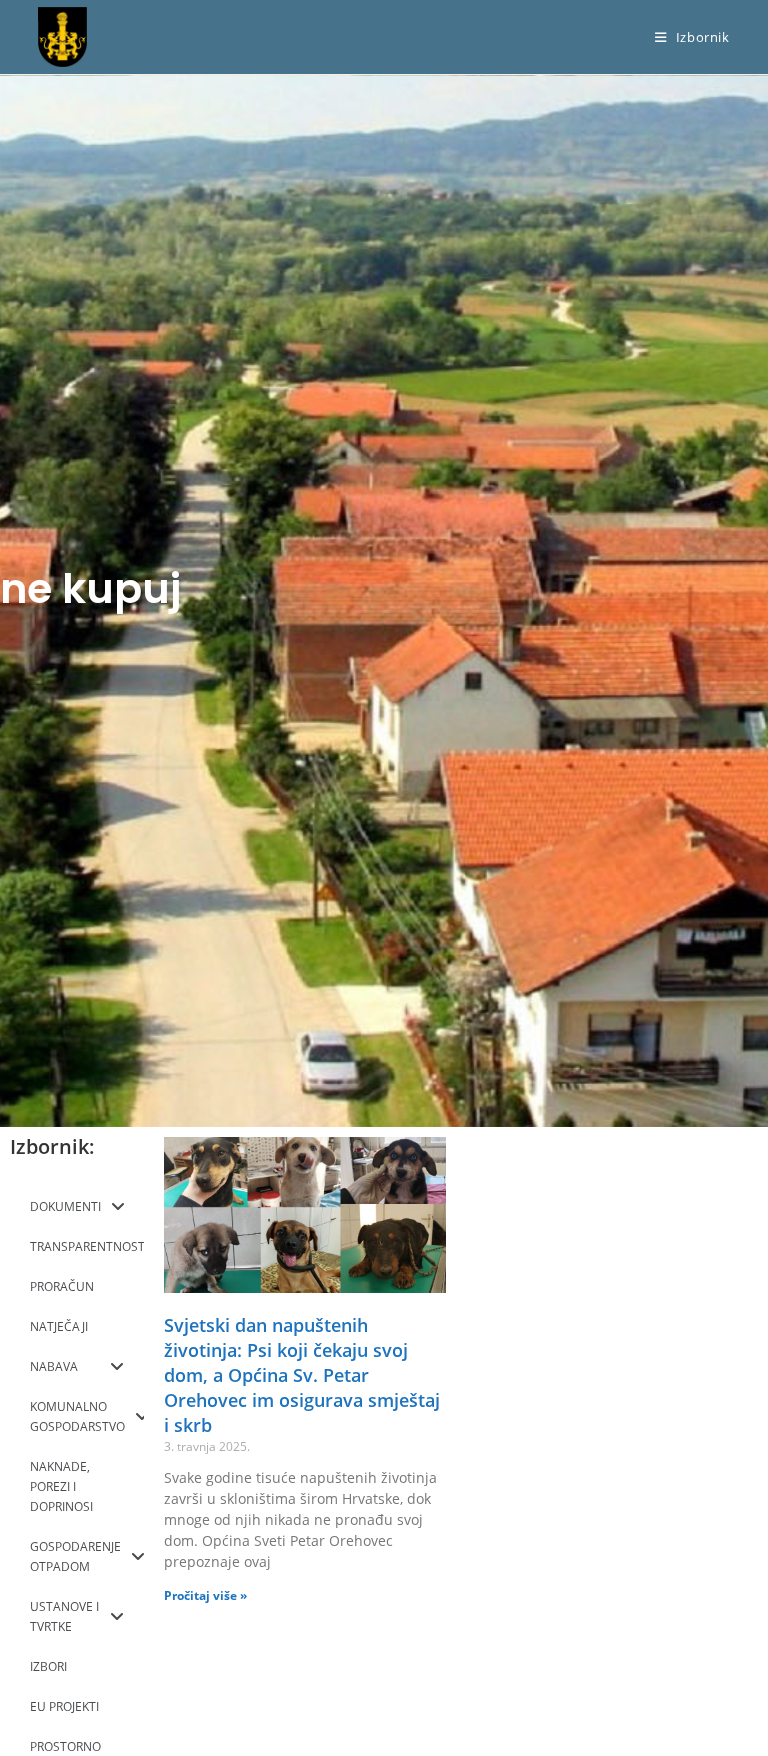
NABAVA (54, 1366)
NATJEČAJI (59, 1326)
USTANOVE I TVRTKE (64, 1616)
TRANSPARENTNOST (87, 1246)
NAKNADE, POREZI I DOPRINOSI (61, 1486)
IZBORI (48, 1666)
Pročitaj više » (205, 1595)
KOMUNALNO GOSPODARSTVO (77, 1416)
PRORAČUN (62, 1286)
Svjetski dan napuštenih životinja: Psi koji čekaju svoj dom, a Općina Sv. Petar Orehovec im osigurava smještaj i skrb (302, 1375)
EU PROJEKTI (64, 1706)
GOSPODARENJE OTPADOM (75, 1556)
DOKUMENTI (65, 1206)
